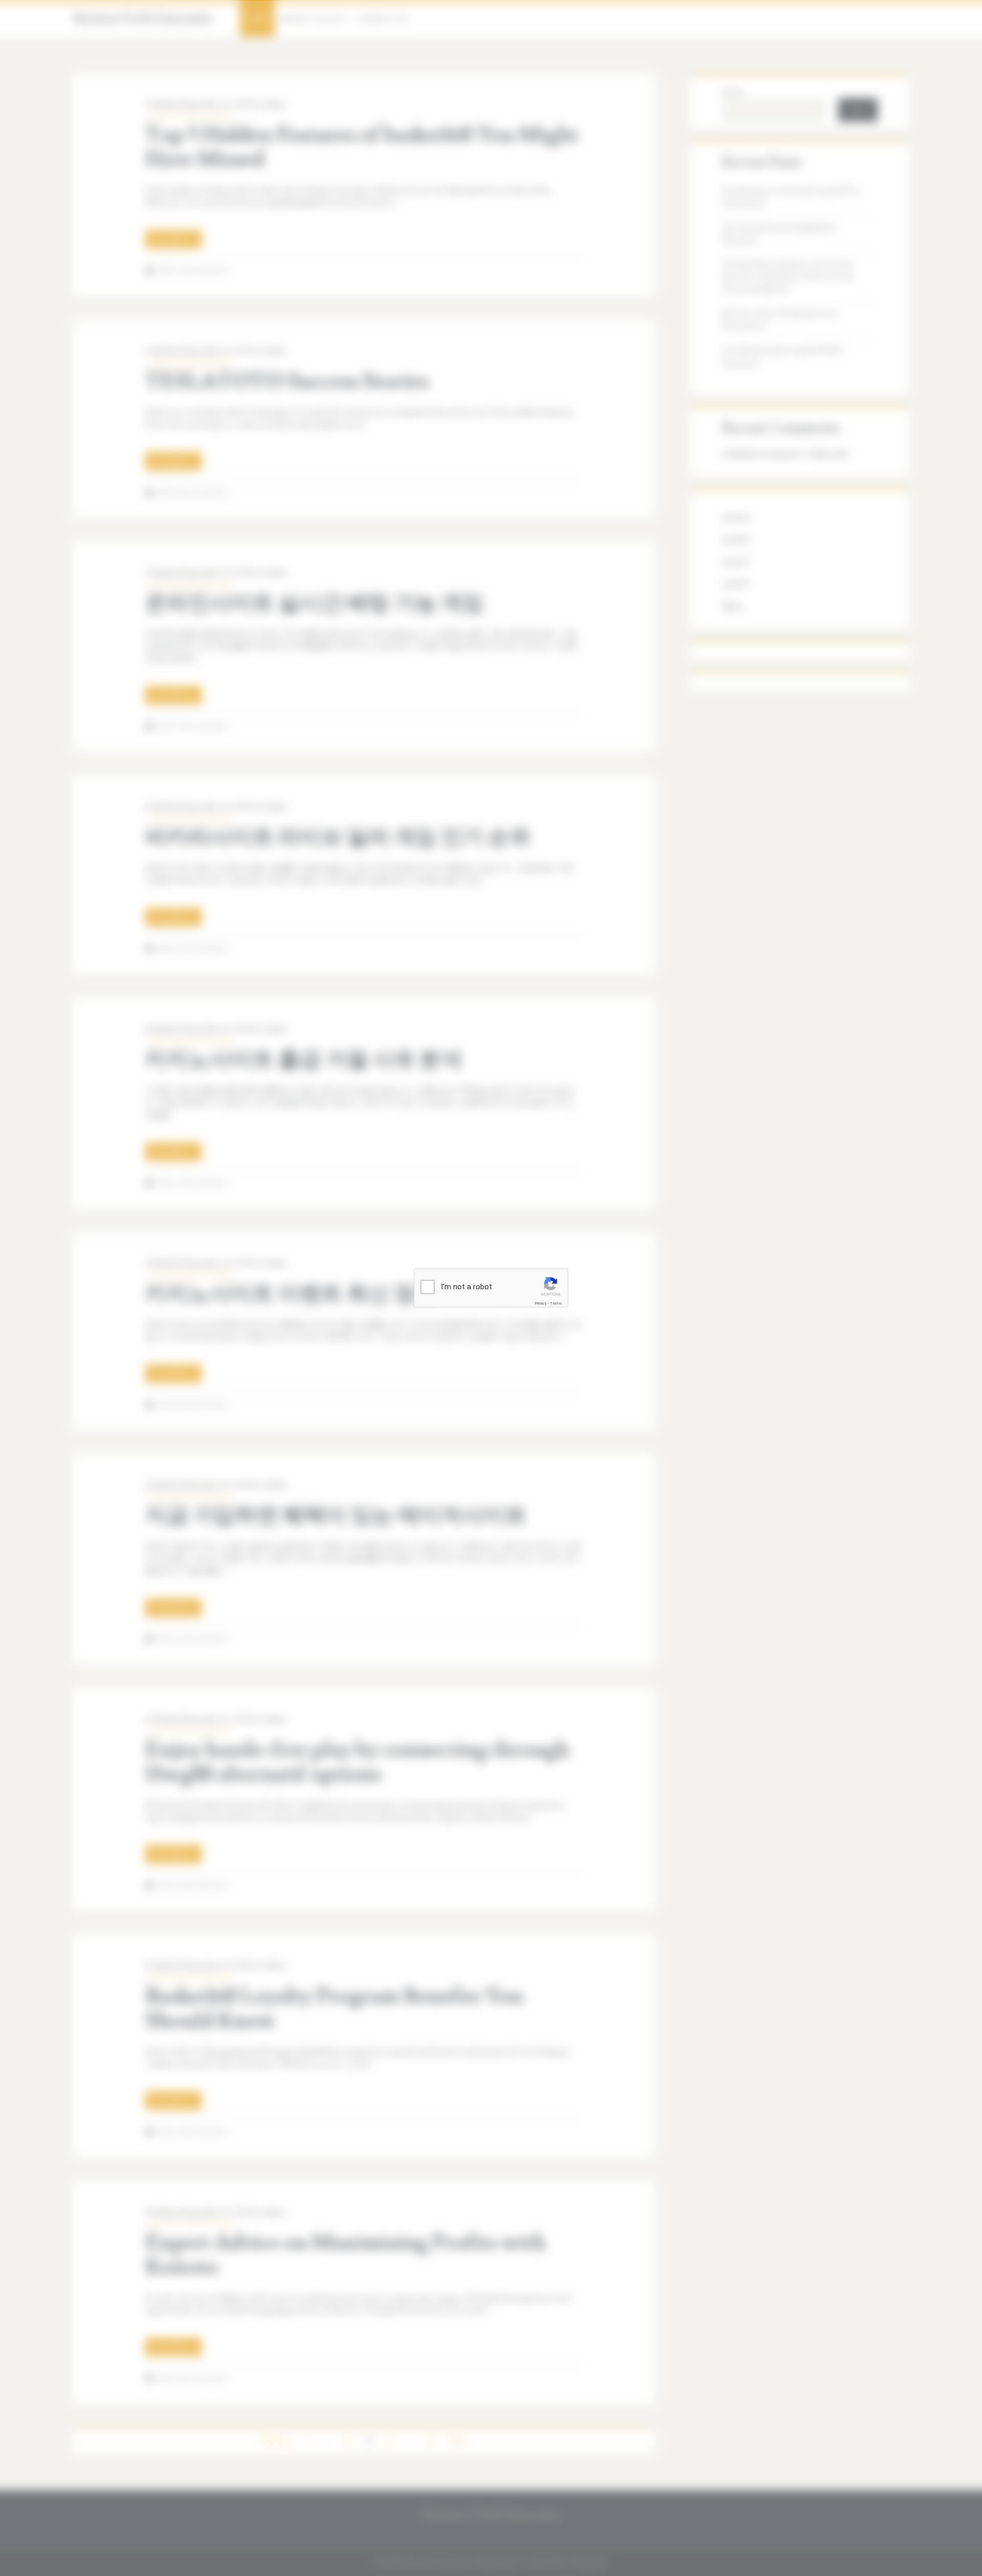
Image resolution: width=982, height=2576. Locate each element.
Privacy (541, 1303)
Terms (556, 1303)
